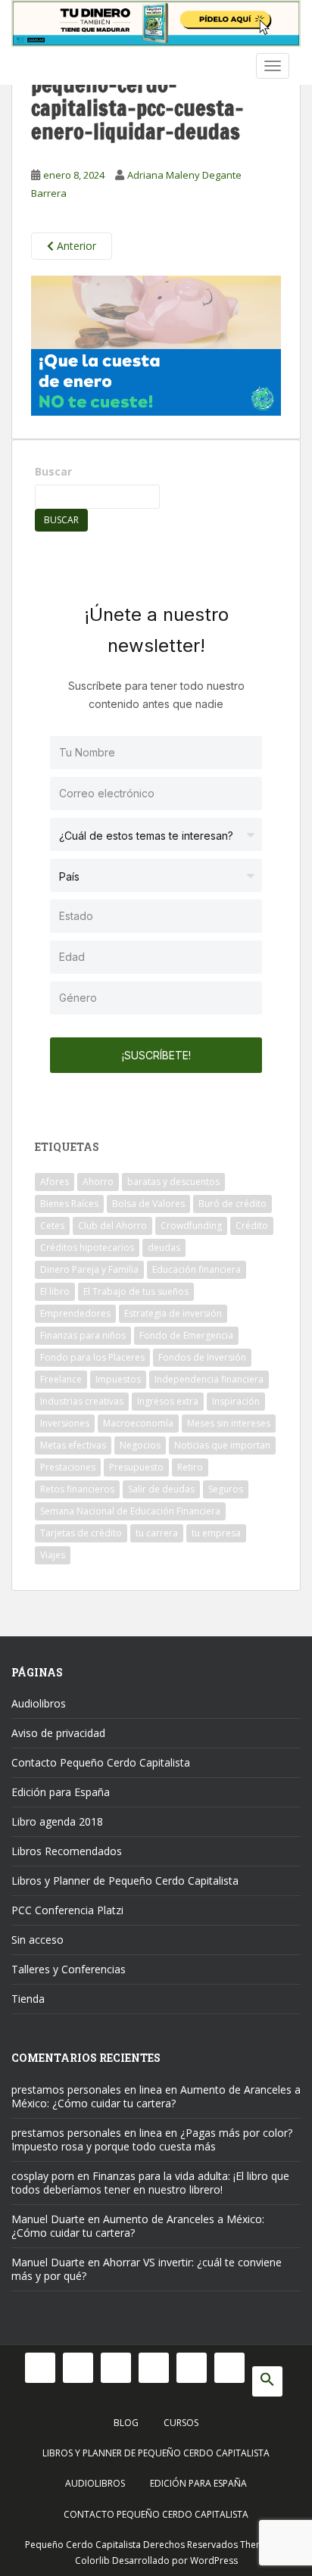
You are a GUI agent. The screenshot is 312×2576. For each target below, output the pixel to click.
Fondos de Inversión (202, 1357)
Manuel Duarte (48, 2219)
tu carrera (157, 1533)
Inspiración (236, 1401)
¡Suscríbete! (156, 1055)
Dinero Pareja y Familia (89, 1269)
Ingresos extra (168, 1401)
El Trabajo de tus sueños (136, 1291)
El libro (55, 1291)
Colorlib (92, 2560)
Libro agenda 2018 (57, 1821)
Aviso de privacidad (58, 1733)
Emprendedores (75, 1313)
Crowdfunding (191, 1226)
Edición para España (61, 1792)
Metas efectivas (73, 1445)
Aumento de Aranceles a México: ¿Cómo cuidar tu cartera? (156, 2096)
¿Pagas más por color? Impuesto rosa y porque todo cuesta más (152, 2139)
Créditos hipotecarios (87, 1247)
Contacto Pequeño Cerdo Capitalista (101, 1762)
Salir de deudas (161, 1489)
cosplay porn (43, 2176)
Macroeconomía (138, 1423)
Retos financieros (77, 1489)
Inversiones (65, 1423)
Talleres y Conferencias (69, 1969)
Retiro (190, 1467)
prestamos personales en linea (87, 2089)
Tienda (28, 1999)
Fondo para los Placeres (92, 1357)
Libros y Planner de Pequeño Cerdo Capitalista (125, 1881)
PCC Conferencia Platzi (67, 1910)
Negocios (140, 1445)
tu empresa (216, 1533)
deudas (164, 1247)
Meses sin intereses (229, 1423)
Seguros (226, 1489)
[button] (267, 2381)
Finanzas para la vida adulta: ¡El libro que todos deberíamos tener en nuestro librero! (150, 2183)
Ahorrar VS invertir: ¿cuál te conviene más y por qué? (147, 2269)
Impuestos (118, 1379)
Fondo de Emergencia (186, 1335)
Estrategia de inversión (173, 1313)
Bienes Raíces (69, 1204)
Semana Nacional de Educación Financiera (130, 1511)
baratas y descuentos (173, 1182)
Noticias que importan (222, 1445)
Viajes (53, 1555)
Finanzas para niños (83, 1335)
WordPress (214, 2560)
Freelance (61, 1379)
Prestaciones (68, 1467)
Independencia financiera (209, 1379)
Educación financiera (197, 1269)
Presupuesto (136, 1467)
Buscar (53, 471)
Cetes (52, 1226)
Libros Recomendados (67, 1851)
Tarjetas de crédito (81, 1533)
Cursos (181, 2423)
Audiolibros (39, 1703)
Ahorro (98, 1182)
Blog (126, 2423)
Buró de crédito (232, 1204)
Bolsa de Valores (148, 1204)
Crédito (252, 1226)
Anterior (75, 246)
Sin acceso (37, 1940)
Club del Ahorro (112, 1226)
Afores (55, 1182)
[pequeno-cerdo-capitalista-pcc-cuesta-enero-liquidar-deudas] (156, 344)
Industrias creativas (82, 1401)
